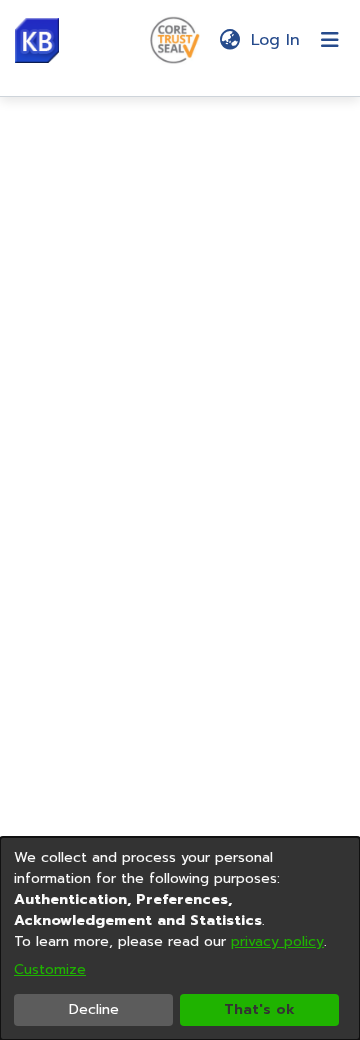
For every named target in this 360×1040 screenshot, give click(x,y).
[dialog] (180, 938)
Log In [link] (276, 40)
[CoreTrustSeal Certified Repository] (175, 39)
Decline (94, 1009)
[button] (37, 40)
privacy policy (277, 941)
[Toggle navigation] (330, 40)
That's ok (259, 1009)
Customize (50, 969)
